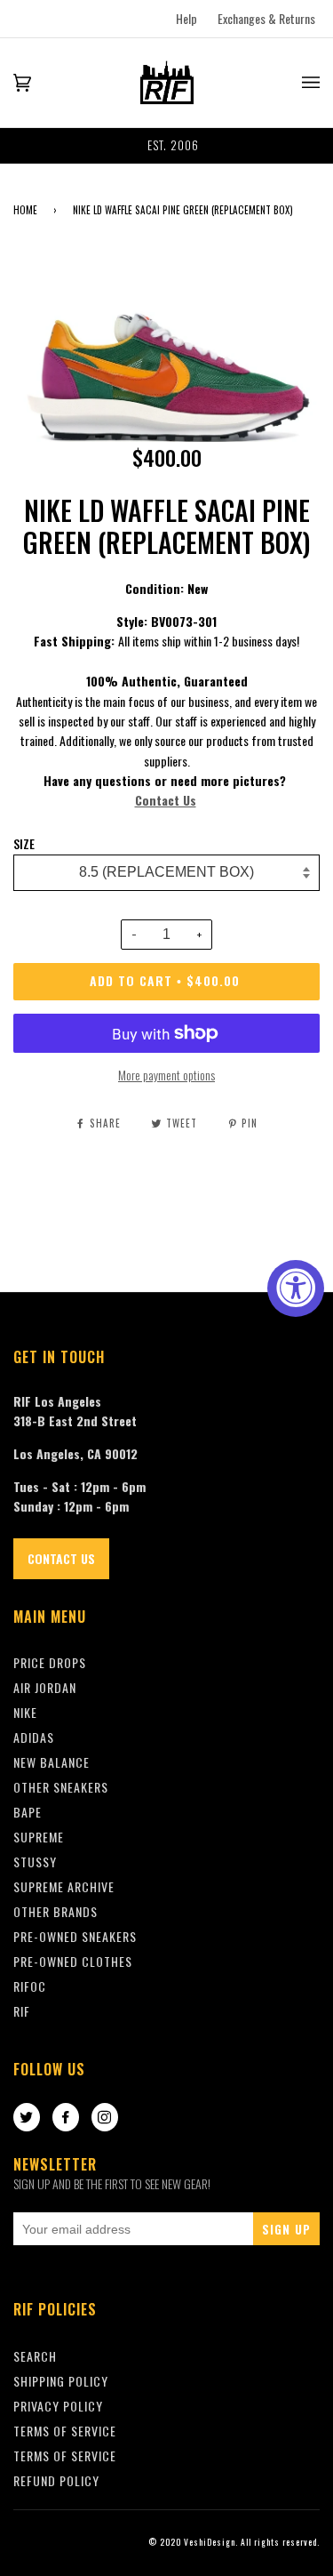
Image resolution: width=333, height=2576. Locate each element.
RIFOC (30, 1986)
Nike (25, 1712)
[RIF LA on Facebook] (66, 2118)
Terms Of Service (65, 2431)
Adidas (34, 1737)
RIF (22, 2011)
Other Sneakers (61, 1787)
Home (25, 210)
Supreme (39, 1837)
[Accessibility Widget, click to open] (296, 1288)
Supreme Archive (64, 1886)
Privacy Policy (58, 2406)
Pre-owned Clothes (73, 1961)
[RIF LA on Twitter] (27, 2118)
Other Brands (55, 1911)
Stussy (35, 1862)
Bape (28, 1812)
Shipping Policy (61, 2381)
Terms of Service (65, 2456)
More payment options (166, 1075)
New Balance (52, 1762)
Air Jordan (45, 1687)
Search (35, 2356)
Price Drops (50, 1662)
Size (24, 844)
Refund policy (56, 2480)
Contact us (61, 1558)
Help (186, 18)
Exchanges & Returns (266, 18)
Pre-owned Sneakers (75, 1936)
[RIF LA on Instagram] (105, 2118)
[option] (166, 146)
